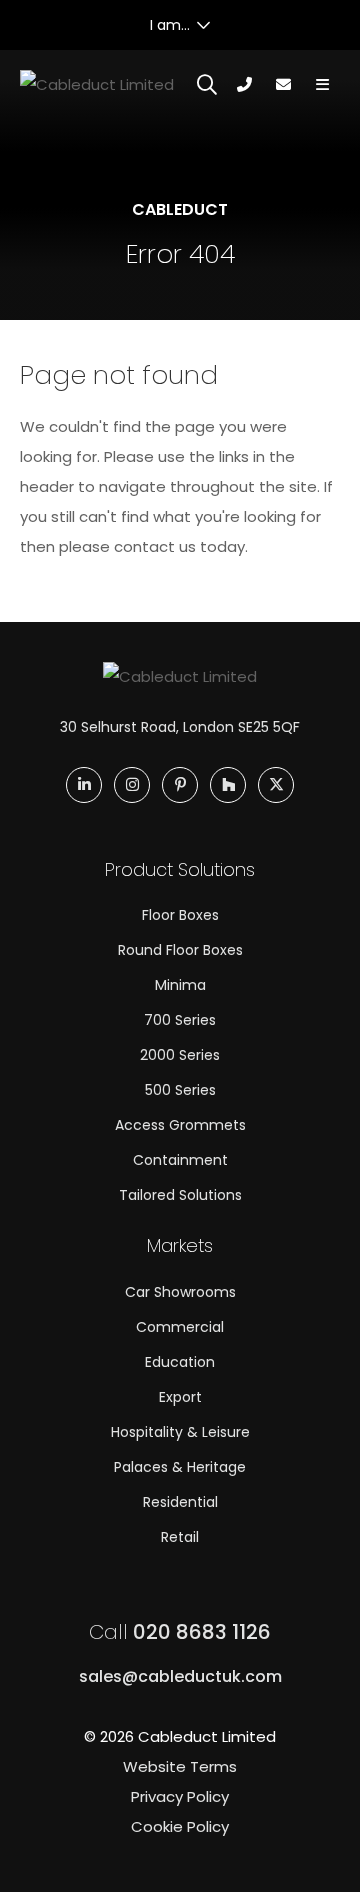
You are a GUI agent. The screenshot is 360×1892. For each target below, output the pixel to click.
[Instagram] (132, 785)
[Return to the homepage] (97, 85)
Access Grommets (180, 1125)
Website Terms (180, 1766)
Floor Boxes (180, 915)
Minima (180, 985)
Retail (180, 1537)
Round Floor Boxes (180, 950)
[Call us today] (244, 85)
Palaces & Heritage (180, 1467)
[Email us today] (283, 85)
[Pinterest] (180, 785)
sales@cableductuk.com (180, 1676)
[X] (276, 785)
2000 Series (180, 1055)
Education (180, 1362)
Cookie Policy (180, 1826)
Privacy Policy (180, 1796)
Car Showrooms (180, 1292)
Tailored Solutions (180, 1195)
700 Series (180, 1020)
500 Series (180, 1090)
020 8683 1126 (180, 1632)
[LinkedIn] (84, 785)
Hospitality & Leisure (180, 1432)
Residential (180, 1502)
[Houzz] (228, 785)
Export (180, 1397)
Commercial (180, 1327)
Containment (180, 1160)
